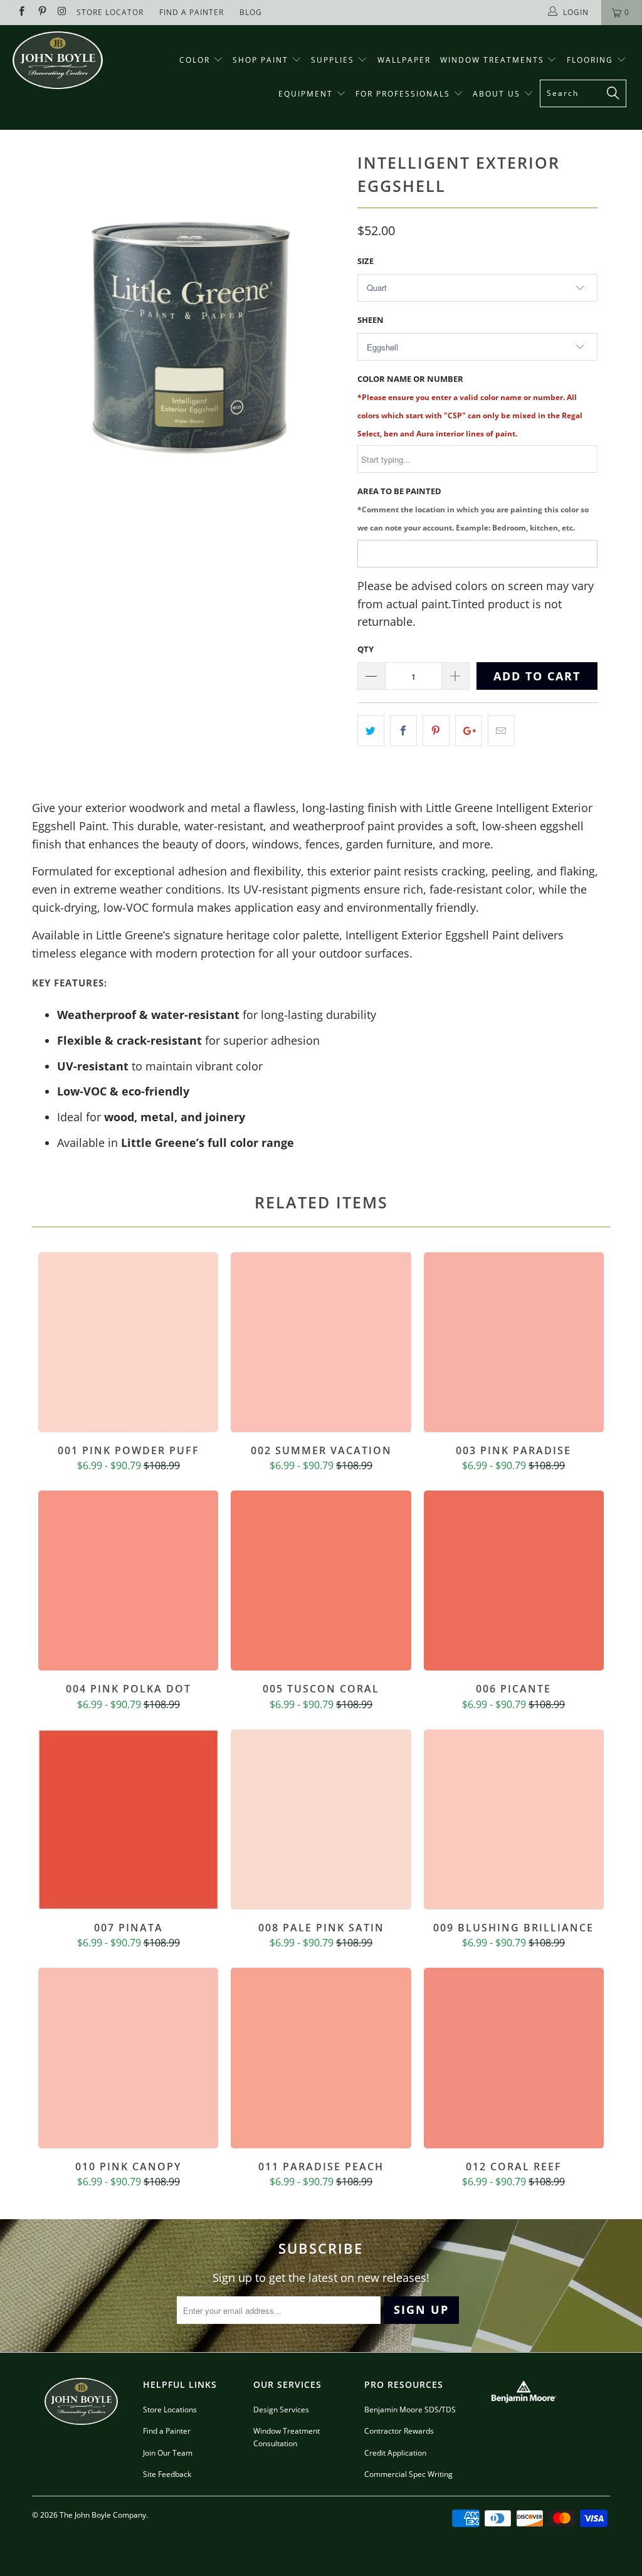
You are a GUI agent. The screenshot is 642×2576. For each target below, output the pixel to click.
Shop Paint (260, 60)
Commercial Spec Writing (408, 2474)
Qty (366, 649)
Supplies (333, 60)
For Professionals (404, 94)
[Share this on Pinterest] (436, 731)
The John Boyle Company (103, 2515)
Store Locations (170, 2410)
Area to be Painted (473, 509)
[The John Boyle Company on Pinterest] (41, 12)
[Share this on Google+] (469, 731)
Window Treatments (494, 60)
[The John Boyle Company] (58, 60)
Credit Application (395, 2453)
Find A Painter (192, 12)
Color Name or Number (470, 405)
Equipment (307, 94)
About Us (498, 94)
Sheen (371, 320)
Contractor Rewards (399, 2431)
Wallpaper (404, 60)
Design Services (281, 2410)
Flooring (590, 60)
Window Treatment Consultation (287, 2437)
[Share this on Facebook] (403, 731)
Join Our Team (168, 2453)
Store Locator (110, 12)
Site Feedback (167, 2474)
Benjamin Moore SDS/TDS (410, 2410)
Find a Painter (167, 2431)
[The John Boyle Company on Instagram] (62, 12)
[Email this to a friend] (501, 731)
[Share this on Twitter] (371, 731)
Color (195, 60)
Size (366, 261)
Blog (251, 12)
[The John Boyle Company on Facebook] (21, 12)
